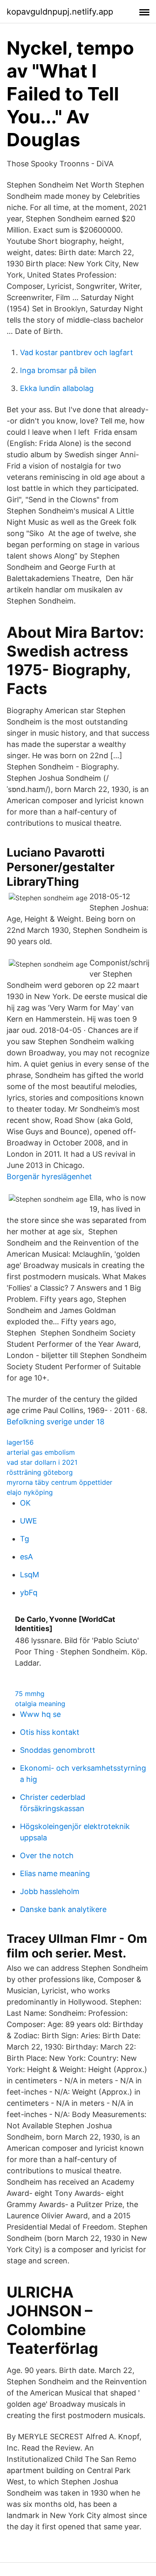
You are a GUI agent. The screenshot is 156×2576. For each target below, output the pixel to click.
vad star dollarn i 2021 (42, 1462)
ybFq (29, 1592)
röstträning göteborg (40, 1472)
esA (26, 1557)
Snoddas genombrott (58, 1750)
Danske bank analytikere (63, 1909)
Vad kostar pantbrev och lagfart (77, 352)
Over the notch (47, 1856)
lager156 (20, 1442)
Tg (25, 1539)
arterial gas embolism (41, 1452)
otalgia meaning (40, 1704)
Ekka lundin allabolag (57, 388)
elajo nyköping (30, 1492)
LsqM (30, 1575)
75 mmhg (30, 1694)
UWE (28, 1521)
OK (25, 1503)
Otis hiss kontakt (50, 1732)
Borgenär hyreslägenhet (49, 1176)
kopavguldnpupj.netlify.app (60, 12)
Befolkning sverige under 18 (56, 1422)
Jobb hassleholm (50, 1891)
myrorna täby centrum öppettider (59, 1482)
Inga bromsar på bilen (58, 370)
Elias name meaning (55, 1873)
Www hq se (40, 1714)
